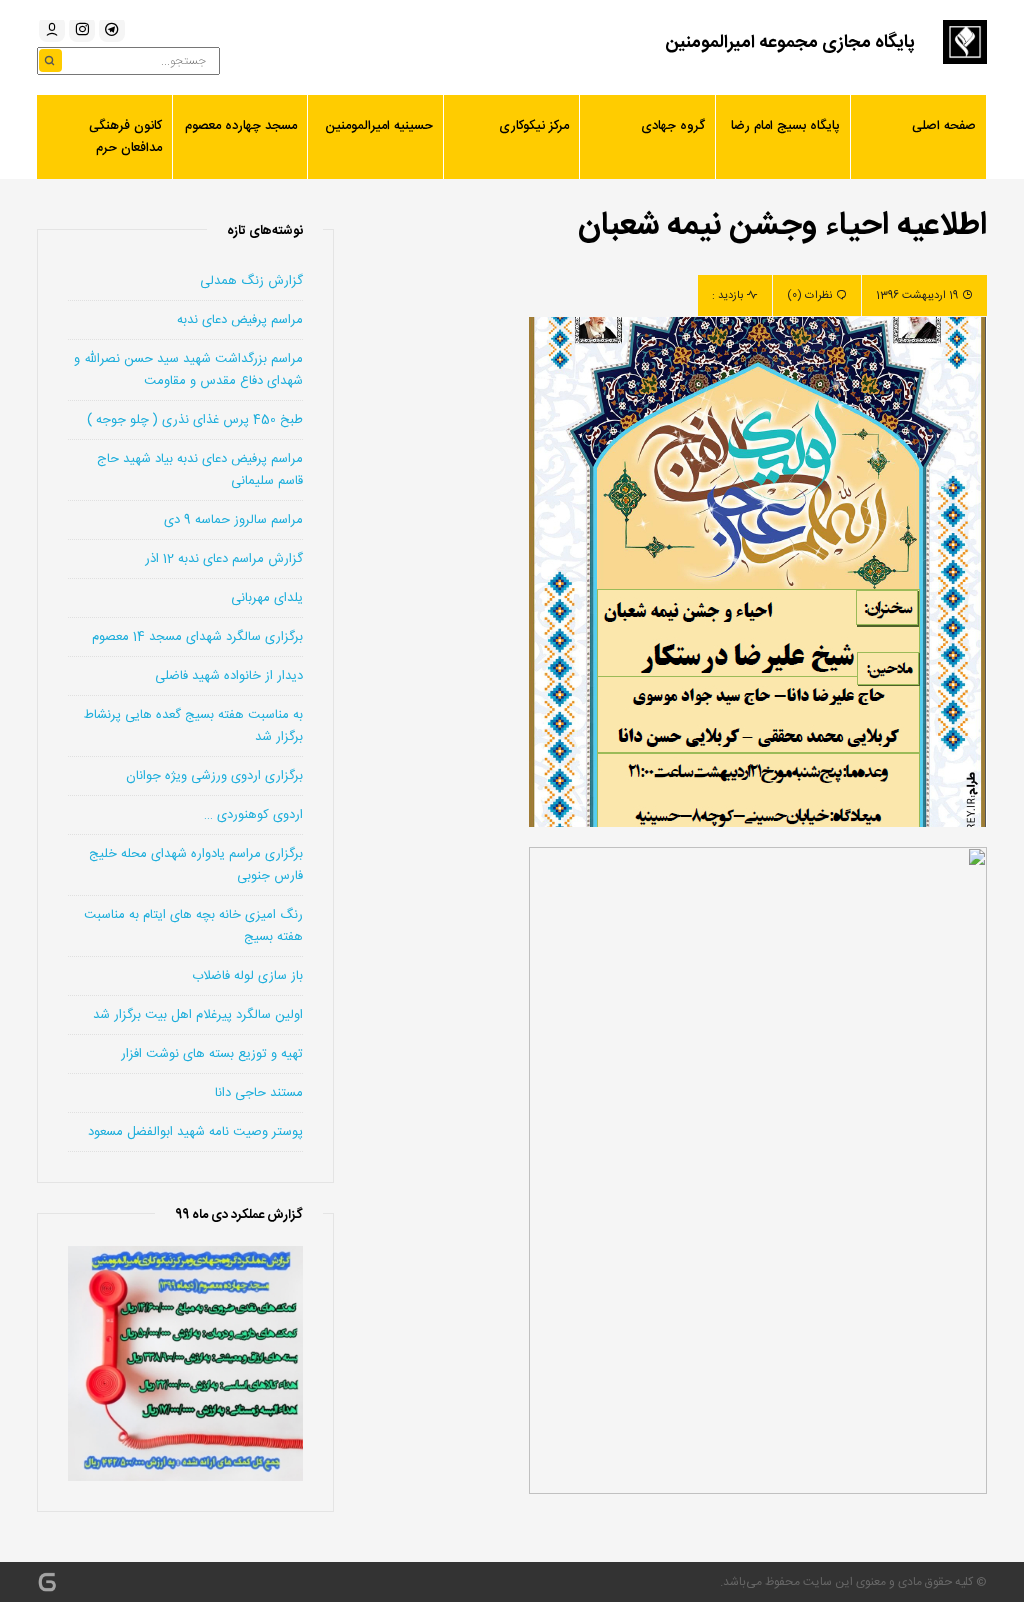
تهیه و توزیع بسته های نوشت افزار (212, 1054)
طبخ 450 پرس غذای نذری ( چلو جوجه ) (195, 420)
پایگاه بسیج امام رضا (785, 126)
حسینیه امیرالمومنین (379, 126)
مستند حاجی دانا (259, 1093)
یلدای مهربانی (267, 598)
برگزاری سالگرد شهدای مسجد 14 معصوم (197, 637)
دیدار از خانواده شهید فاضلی (229, 676)
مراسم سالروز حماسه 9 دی (233, 520)
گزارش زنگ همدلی (251, 281)
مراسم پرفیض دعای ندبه (240, 320)
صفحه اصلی (944, 126)
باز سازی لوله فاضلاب (247, 976)
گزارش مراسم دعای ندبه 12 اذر (224, 559)
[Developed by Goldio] (47, 1582)
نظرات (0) (809, 296)
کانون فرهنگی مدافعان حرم (125, 137)
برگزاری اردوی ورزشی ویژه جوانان (214, 776)
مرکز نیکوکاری (534, 126)
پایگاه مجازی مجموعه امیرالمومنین (790, 43)
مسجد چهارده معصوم (241, 126)
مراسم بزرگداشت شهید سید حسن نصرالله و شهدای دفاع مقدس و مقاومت (188, 370)
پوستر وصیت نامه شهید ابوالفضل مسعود (195, 1132)
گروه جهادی (673, 126)
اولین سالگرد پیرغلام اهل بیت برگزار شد (198, 1015)
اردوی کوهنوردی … (253, 815)
